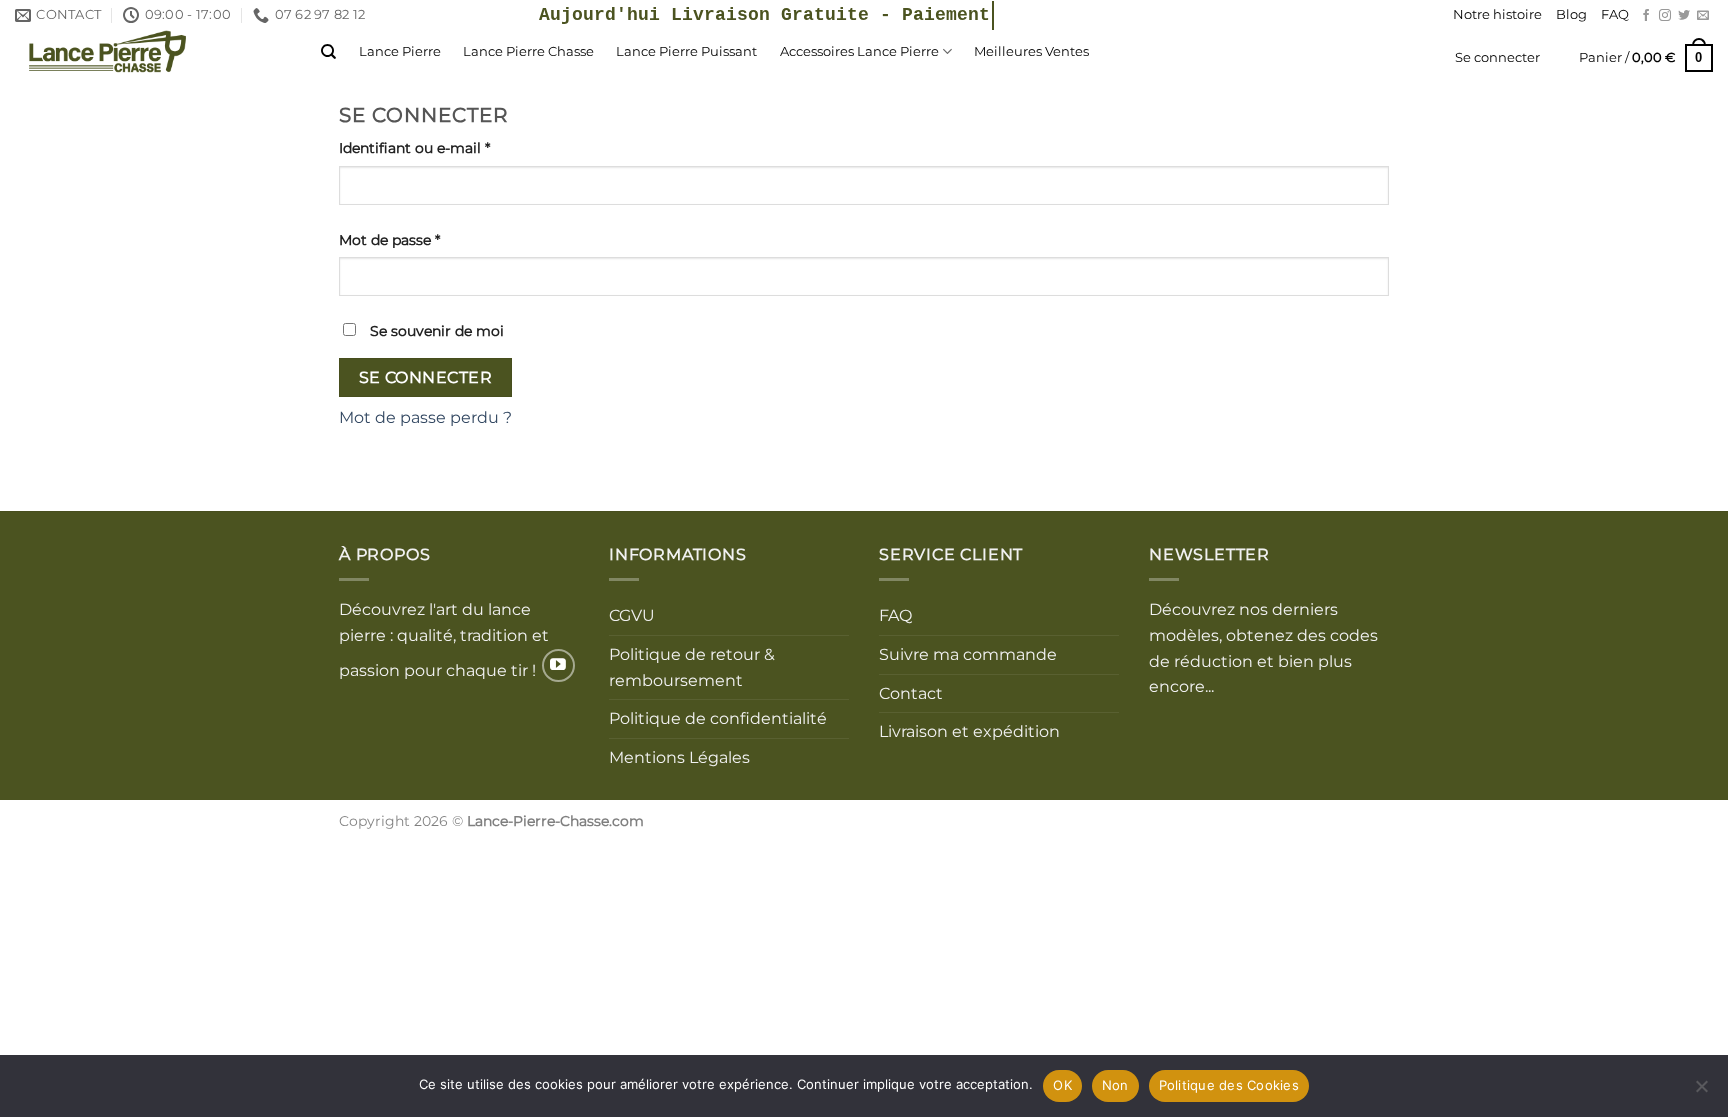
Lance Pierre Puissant (686, 51)
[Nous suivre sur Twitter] (1684, 16)
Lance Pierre (400, 51)
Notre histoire (1497, 14)
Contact (911, 693)
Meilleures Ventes (1031, 51)
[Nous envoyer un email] (1703, 16)
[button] (1646, 58)
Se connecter (426, 377)
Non (1115, 1085)
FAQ (1615, 14)
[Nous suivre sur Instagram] (1665, 16)
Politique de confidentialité (718, 718)
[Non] (1701, 1092)
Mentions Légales (679, 757)
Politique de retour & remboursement (692, 667)
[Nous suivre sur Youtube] (558, 665)
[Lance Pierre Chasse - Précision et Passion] (153, 51)
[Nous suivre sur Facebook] (1646, 16)
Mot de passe (429, 239)
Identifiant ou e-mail (454, 147)
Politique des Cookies (1229, 1085)
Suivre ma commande (968, 654)
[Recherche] (328, 52)
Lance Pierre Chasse (528, 51)
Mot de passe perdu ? (425, 417)
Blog (1571, 14)
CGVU (632, 615)
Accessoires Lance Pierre (859, 51)
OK (1062, 1085)
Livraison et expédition (969, 731)
